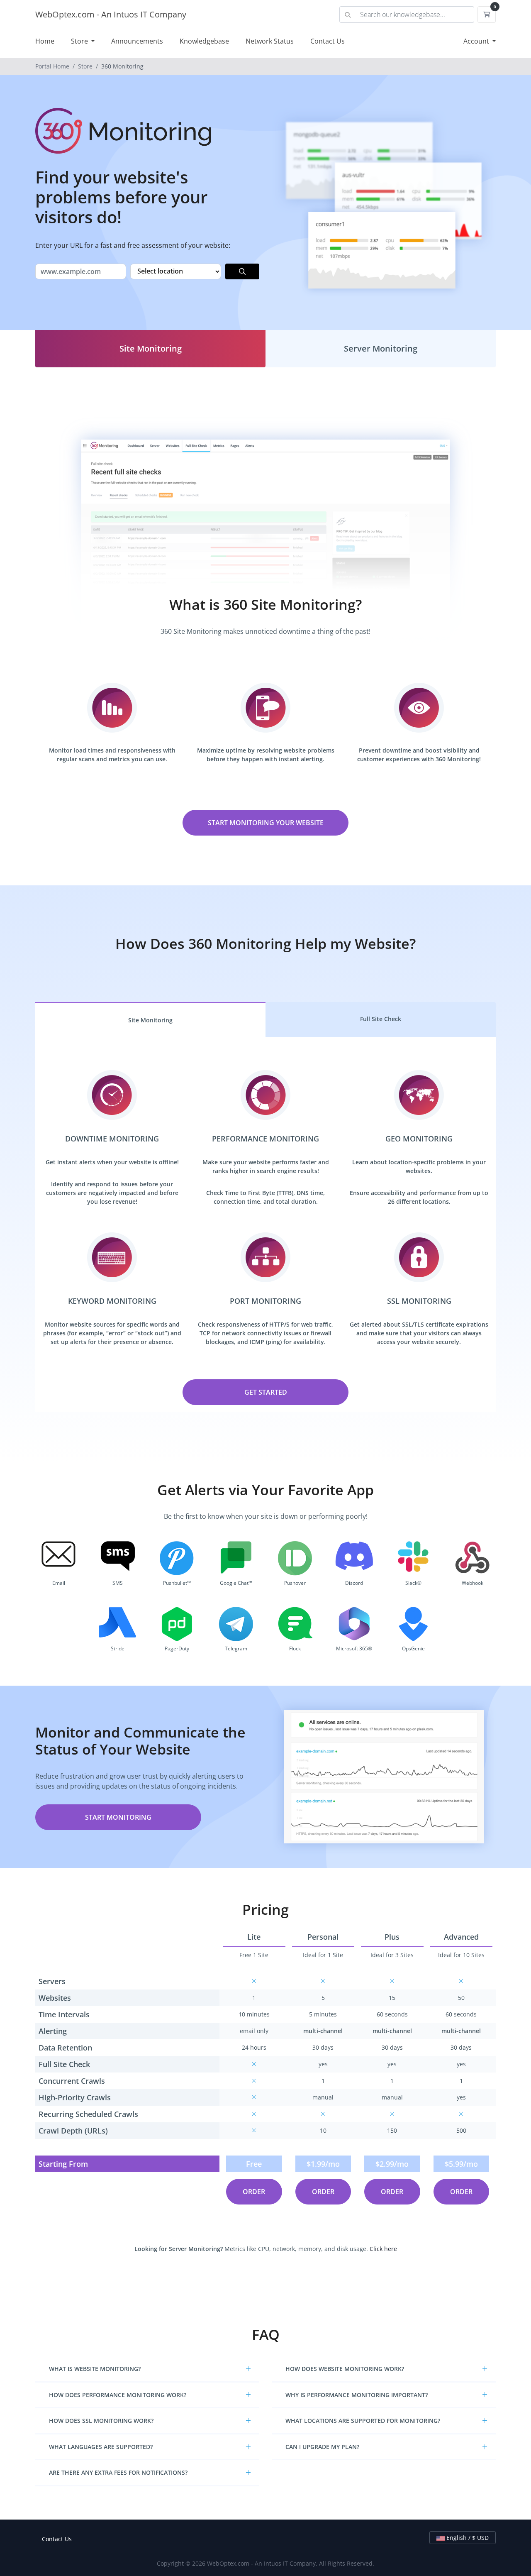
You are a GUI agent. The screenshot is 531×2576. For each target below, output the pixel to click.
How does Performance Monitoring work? (118, 2395)
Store (80, 41)
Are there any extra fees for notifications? (118, 2472)
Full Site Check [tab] (381, 1019)
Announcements (137, 41)
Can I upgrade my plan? (322, 2447)
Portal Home (52, 66)
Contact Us (328, 41)
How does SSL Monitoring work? (101, 2421)
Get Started (266, 1392)
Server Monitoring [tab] (381, 348)
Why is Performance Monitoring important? (357, 2395)
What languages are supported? (101, 2447)
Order (254, 2192)
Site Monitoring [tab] (151, 348)
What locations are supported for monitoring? (363, 2421)
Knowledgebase (204, 41)
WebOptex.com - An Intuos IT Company (111, 14)
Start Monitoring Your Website (266, 823)
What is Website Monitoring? (95, 2369)
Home (45, 41)
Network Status (270, 41)
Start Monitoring (118, 1817)
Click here (383, 2249)
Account (477, 41)
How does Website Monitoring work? (345, 2369)
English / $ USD (467, 2538)
